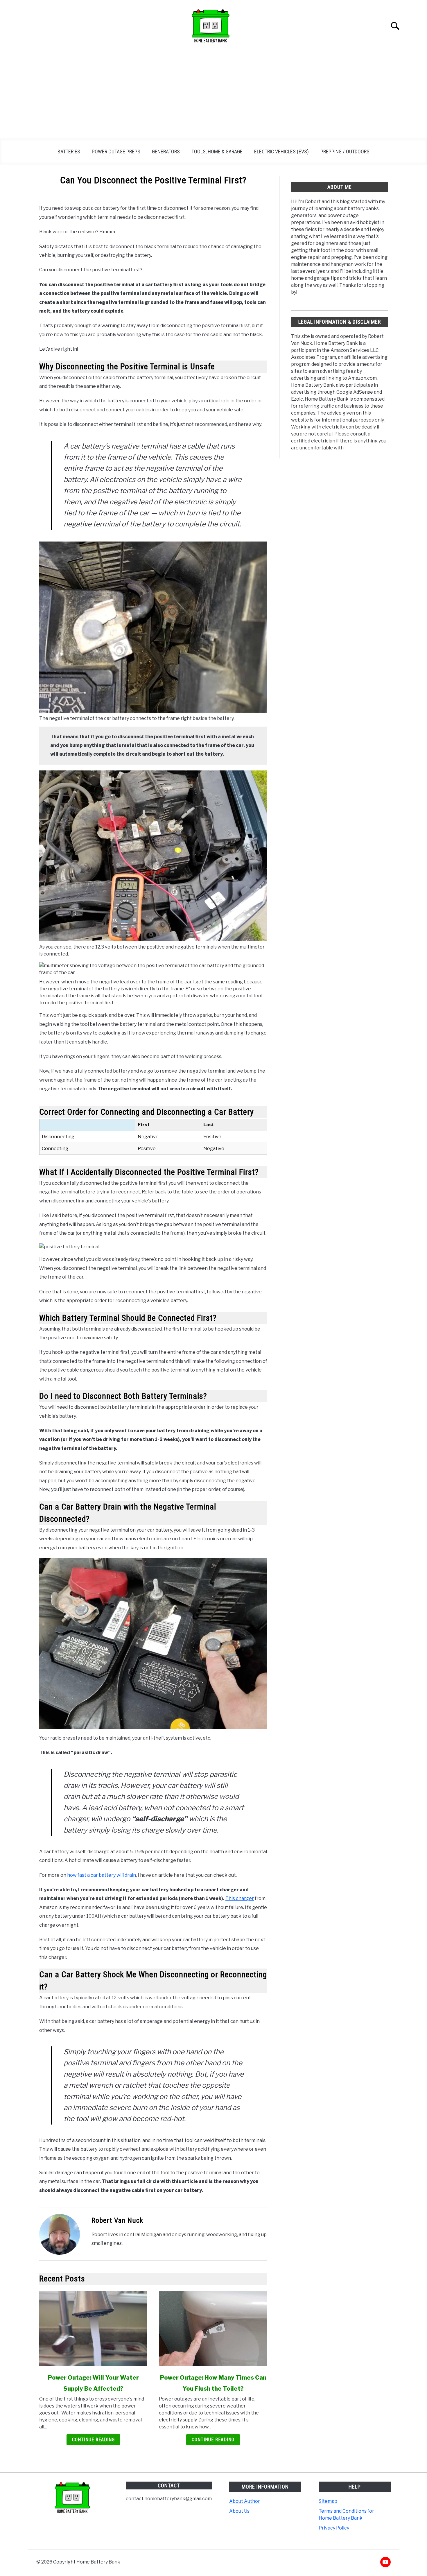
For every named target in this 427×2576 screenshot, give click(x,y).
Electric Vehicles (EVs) (281, 152)
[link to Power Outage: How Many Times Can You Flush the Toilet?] (213, 2328)
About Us (239, 2511)
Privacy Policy (334, 2528)
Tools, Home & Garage (217, 152)
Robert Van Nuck (117, 2220)
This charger (240, 1898)
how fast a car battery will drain (101, 1875)
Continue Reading (93, 2440)
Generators (166, 152)
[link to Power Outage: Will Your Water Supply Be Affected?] (93, 2328)
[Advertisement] (214, 95)
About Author (245, 2501)
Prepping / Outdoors (345, 152)
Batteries (69, 152)
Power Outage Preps (116, 152)
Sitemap (328, 2501)
